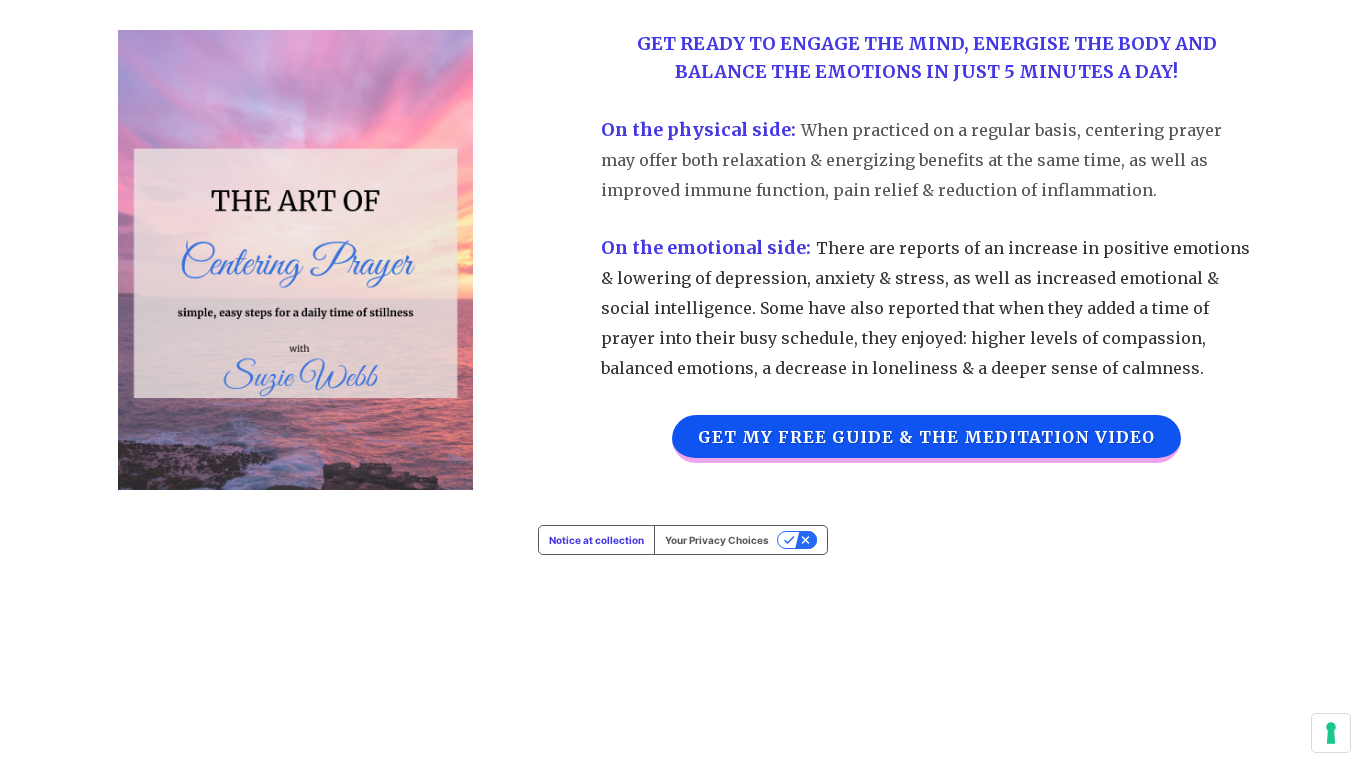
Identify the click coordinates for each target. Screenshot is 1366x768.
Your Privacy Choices (717, 540)
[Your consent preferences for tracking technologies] (1331, 733)
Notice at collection (596, 540)
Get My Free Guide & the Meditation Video (926, 437)
